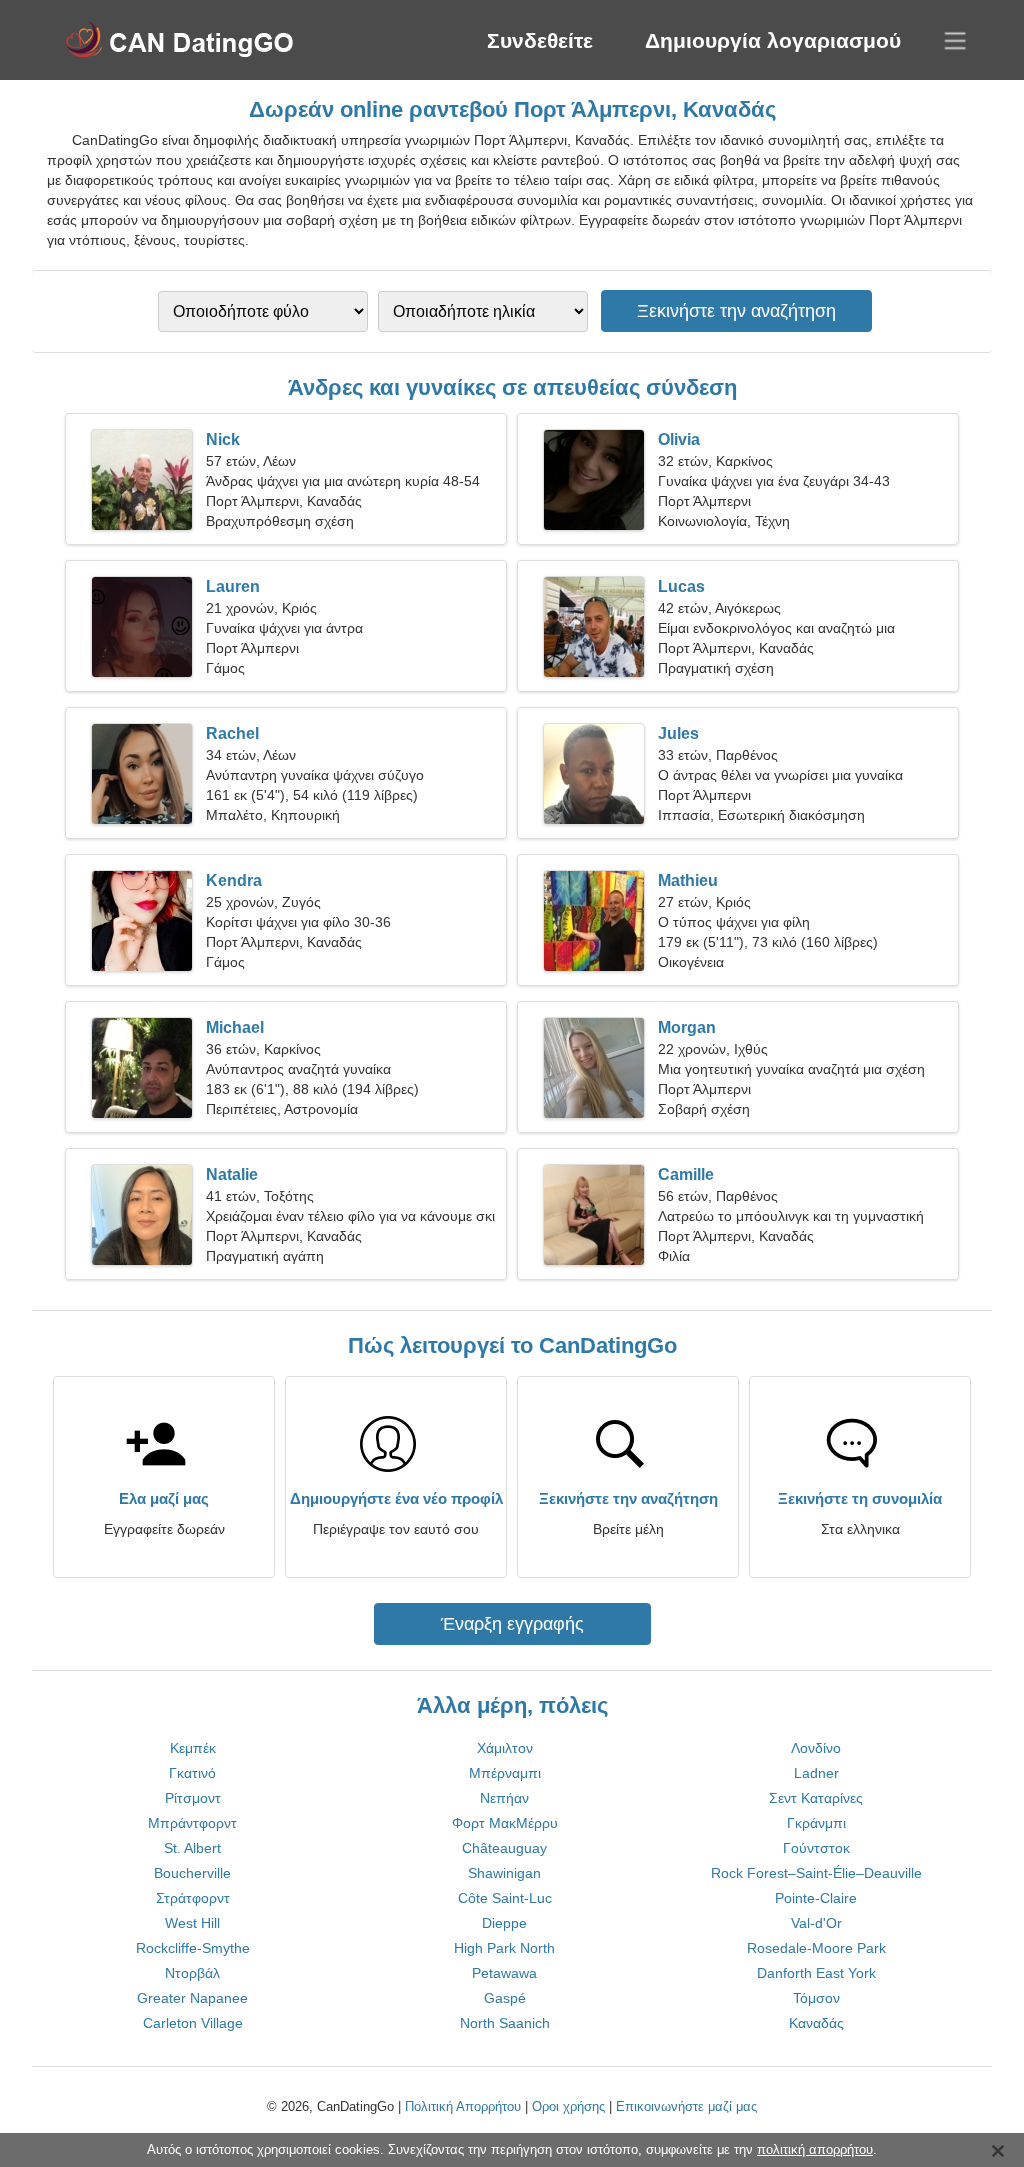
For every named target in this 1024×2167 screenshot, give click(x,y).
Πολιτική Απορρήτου (463, 2106)
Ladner (816, 1773)
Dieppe (504, 1923)
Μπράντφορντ (192, 1823)
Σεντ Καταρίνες (816, 1798)
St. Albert (192, 1848)
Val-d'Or (816, 1923)
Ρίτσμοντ (193, 1798)
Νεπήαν (504, 1798)
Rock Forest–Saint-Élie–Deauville (816, 1873)
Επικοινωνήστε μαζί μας (686, 2106)
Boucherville (192, 1873)
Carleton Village (193, 2023)
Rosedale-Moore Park (816, 1948)
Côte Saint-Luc (505, 1898)
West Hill (192, 1923)
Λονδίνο (816, 1748)
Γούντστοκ (816, 1848)
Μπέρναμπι (505, 1773)
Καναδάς (816, 2023)
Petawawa (504, 1973)
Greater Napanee (192, 1998)
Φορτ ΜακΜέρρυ (505, 1823)
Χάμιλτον (505, 1748)
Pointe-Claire (816, 1898)
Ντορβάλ (192, 1973)
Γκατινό (192, 1773)
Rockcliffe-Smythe (193, 1948)
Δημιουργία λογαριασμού (773, 40)
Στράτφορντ (193, 1898)
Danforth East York (816, 1973)
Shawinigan (504, 1873)
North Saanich (505, 2023)
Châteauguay (504, 1848)
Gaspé (505, 1998)
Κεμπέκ (193, 1748)
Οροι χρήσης (568, 2106)
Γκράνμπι (816, 1823)
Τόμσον (816, 1998)
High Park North (504, 1948)
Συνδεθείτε (540, 40)
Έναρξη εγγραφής (512, 1624)
